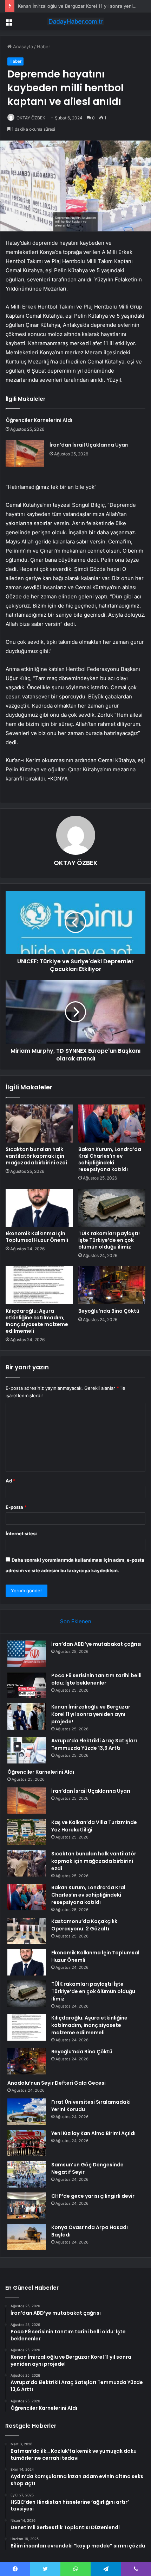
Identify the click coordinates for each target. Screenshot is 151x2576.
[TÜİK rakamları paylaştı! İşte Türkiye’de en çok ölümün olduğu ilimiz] (112, 1208)
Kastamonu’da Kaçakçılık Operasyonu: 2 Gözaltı (84, 1925)
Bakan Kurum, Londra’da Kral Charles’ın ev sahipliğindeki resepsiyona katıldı (110, 1159)
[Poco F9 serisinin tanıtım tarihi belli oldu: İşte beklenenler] (27, 1685)
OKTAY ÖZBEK (31, 118)
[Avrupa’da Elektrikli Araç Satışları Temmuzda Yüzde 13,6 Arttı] (27, 1750)
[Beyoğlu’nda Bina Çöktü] (112, 1285)
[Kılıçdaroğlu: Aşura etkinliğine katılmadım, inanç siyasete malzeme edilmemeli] (39, 1285)
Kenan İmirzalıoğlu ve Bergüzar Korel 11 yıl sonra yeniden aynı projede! (91, 1714)
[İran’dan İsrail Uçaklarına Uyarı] (25, 453)
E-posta (16, 1507)
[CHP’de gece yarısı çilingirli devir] (27, 2206)
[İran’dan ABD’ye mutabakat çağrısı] (27, 1654)
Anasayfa (22, 46)
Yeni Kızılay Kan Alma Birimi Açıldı (93, 2133)
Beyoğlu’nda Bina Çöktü (109, 1311)
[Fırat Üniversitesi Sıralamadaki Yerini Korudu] (27, 2112)
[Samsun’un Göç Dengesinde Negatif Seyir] (27, 2174)
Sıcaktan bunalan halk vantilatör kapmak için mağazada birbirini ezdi (36, 1156)
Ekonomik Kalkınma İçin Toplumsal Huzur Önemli (37, 1237)
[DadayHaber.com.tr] (75, 21)
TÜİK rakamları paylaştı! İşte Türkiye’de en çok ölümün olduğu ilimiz (109, 1240)
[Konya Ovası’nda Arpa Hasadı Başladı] (27, 2237)
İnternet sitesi (21, 1533)
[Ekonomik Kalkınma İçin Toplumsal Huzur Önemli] (39, 1208)
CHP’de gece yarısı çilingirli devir (93, 2196)
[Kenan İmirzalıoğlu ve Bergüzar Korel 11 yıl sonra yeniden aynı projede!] (27, 1716)
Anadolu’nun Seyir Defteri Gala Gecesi (57, 2083)
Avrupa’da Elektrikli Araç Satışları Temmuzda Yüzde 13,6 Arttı (94, 1744)
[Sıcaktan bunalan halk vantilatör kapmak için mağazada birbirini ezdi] (39, 1124)
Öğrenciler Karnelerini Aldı (39, 420)
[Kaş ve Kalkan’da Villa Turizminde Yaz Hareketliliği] (27, 1832)
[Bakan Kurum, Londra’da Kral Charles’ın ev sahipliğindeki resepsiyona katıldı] (112, 1124)
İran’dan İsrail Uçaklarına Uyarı (89, 445)
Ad (11, 1481)
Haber (44, 46)
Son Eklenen (76, 1621)
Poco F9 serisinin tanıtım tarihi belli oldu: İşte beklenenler (96, 1679)
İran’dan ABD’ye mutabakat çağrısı (96, 1644)
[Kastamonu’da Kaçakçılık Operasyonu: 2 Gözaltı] (27, 1931)
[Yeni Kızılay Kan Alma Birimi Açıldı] (27, 2143)
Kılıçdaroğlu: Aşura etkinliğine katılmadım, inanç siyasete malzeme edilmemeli (37, 1321)
